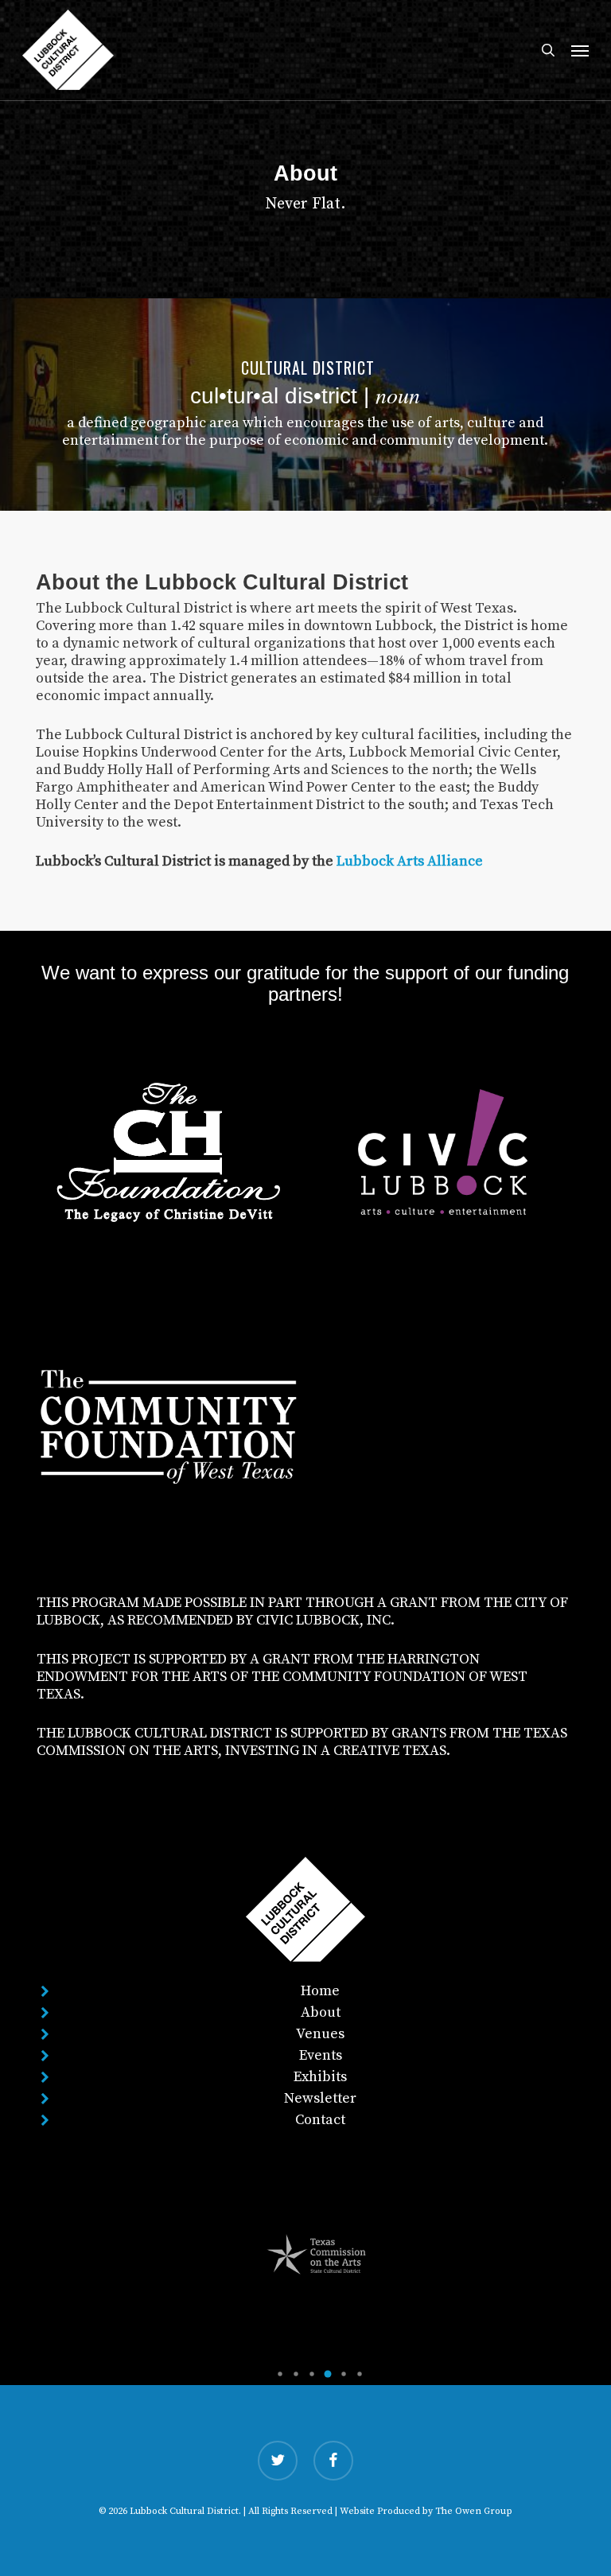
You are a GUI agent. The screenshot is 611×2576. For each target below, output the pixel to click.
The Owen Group (474, 2511)
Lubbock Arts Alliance (410, 861)
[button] (580, 50)
